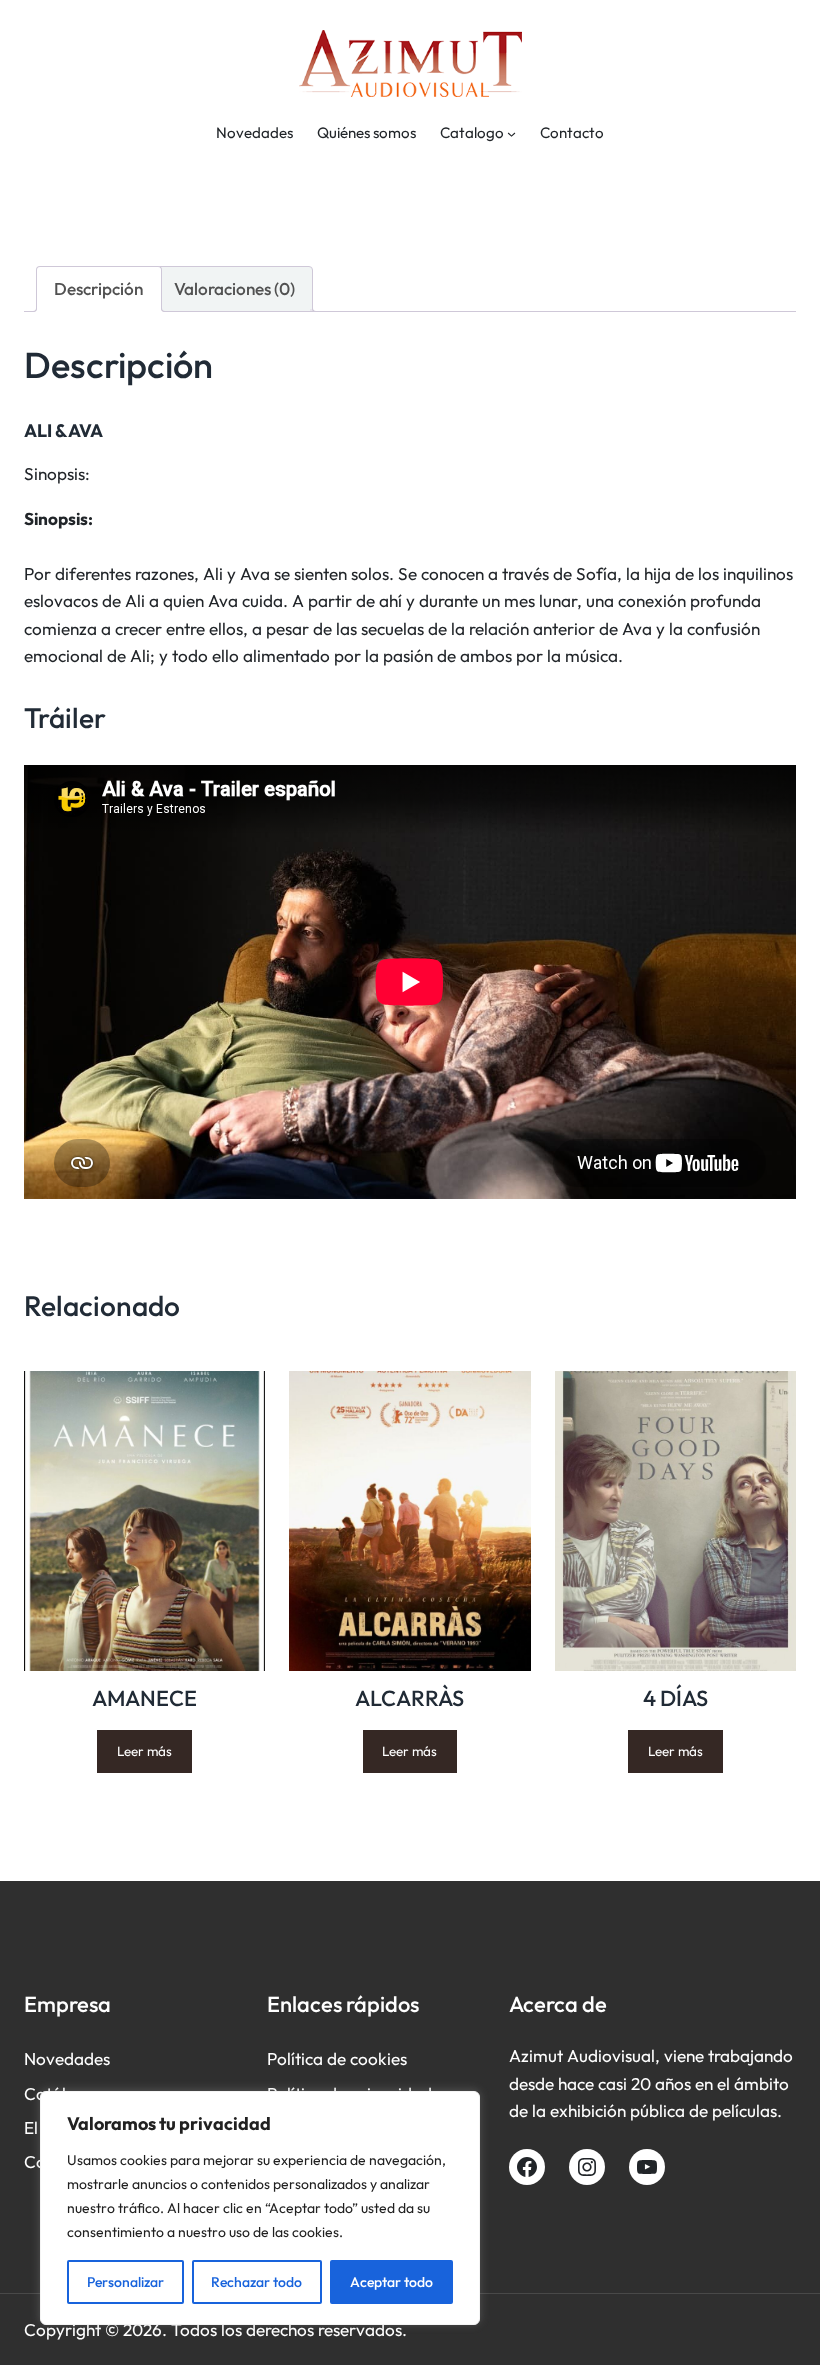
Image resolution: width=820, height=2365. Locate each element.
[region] (260, 2208)
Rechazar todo (256, 2282)
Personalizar (125, 2282)
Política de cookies (337, 2058)
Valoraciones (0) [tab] (234, 288)
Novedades (67, 2058)
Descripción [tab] (98, 288)
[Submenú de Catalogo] (511, 133)
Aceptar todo (391, 2282)
